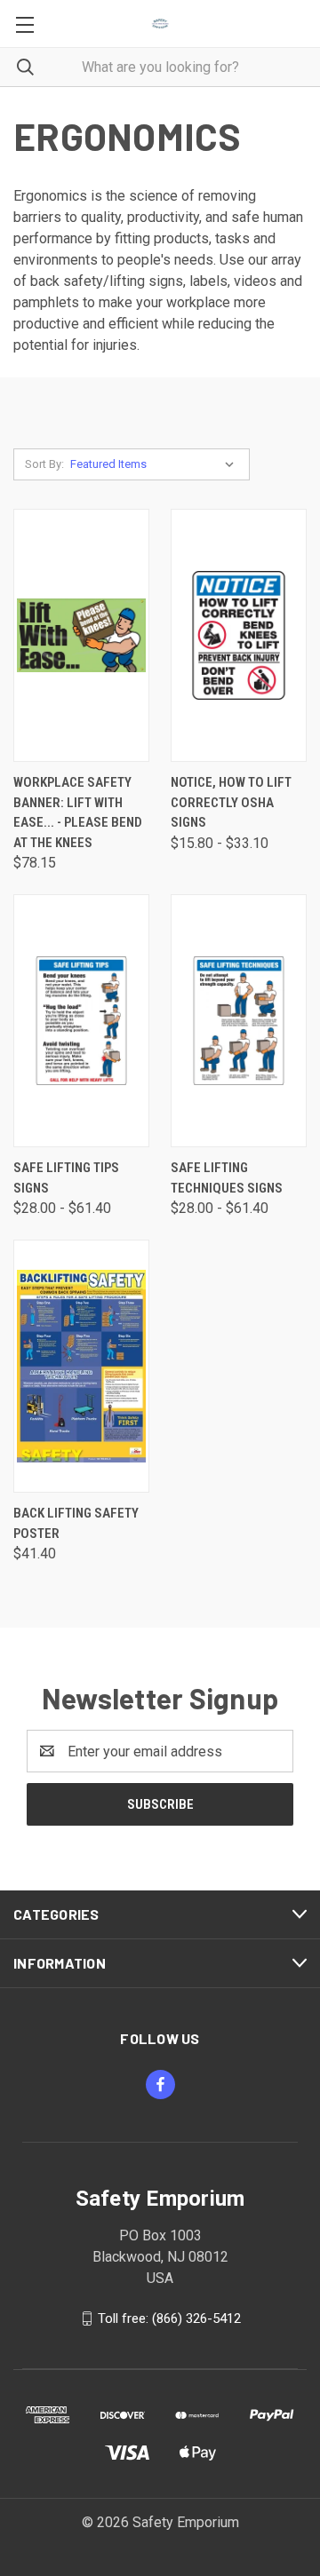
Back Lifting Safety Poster (76, 1523)
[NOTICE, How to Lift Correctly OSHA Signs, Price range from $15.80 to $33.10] (239, 635)
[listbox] (156, 464)
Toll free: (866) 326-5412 (169, 2318)
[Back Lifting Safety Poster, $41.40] (81, 1366)
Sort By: (44, 464)
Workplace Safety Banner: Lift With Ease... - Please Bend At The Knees (78, 812)
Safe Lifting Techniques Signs (227, 1178)
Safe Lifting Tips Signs (66, 1178)
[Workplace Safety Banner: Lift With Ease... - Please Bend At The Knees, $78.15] (81, 635)
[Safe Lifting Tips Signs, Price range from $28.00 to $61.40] (81, 1021)
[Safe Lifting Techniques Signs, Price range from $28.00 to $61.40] (239, 1021)
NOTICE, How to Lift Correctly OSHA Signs (231, 802)
